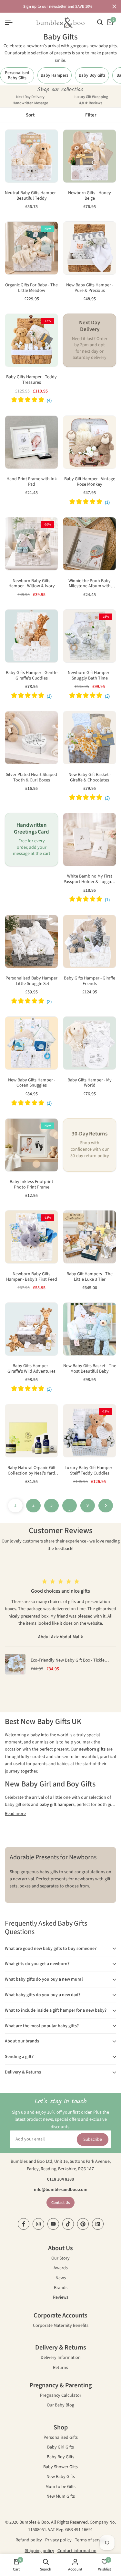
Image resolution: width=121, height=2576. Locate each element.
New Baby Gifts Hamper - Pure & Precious (90, 288)
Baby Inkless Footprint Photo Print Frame (31, 1185)
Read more (15, 1814)
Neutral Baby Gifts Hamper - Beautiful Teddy (31, 196)
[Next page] (106, 1506)
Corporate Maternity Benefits (61, 2326)
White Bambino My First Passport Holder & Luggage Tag (90, 879)
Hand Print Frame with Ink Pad (32, 482)
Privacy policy (58, 2540)
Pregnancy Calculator (61, 2396)
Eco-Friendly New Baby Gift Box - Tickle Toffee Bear (68, 1660)
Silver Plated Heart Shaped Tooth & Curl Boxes (31, 778)
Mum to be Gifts (60, 2487)
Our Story (60, 2259)
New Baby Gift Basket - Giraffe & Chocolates (90, 778)
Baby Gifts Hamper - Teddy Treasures (31, 380)
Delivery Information (61, 2358)
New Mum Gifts (61, 2497)
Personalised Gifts (61, 2438)
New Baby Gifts (61, 2477)
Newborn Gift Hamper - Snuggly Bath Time (90, 676)
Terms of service (90, 2540)
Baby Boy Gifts (60, 2457)
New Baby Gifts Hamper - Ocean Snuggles (32, 1083)
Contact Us (60, 2203)
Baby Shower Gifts (60, 2467)
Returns (60, 2368)
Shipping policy (40, 2551)
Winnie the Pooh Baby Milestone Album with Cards (90, 584)
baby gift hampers (57, 1805)
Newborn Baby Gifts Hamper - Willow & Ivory (32, 584)
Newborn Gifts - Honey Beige (90, 196)
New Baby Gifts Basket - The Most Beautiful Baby (90, 1369)
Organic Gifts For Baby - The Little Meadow (31, 288)
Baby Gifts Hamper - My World (90, 1083)
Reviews (61, 2298)
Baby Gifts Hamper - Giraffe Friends (90, 981)
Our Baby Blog (60, 2406)
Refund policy (29, 2540)
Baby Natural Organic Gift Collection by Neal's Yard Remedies (31, 1471)
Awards (61, 2268)
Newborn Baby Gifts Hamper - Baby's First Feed (32, 1277)
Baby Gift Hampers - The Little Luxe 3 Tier (90, 1277)
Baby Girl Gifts (60, 2448)
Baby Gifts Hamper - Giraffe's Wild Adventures (31, 1369)
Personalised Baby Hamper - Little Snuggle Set (31, 981)
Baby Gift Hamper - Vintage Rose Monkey (90, 482)
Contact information (77, 2551)
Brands (61, 2288)
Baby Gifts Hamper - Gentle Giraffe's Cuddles (32, 676)
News (61, 2278)
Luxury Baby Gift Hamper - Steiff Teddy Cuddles (90, 1471)
